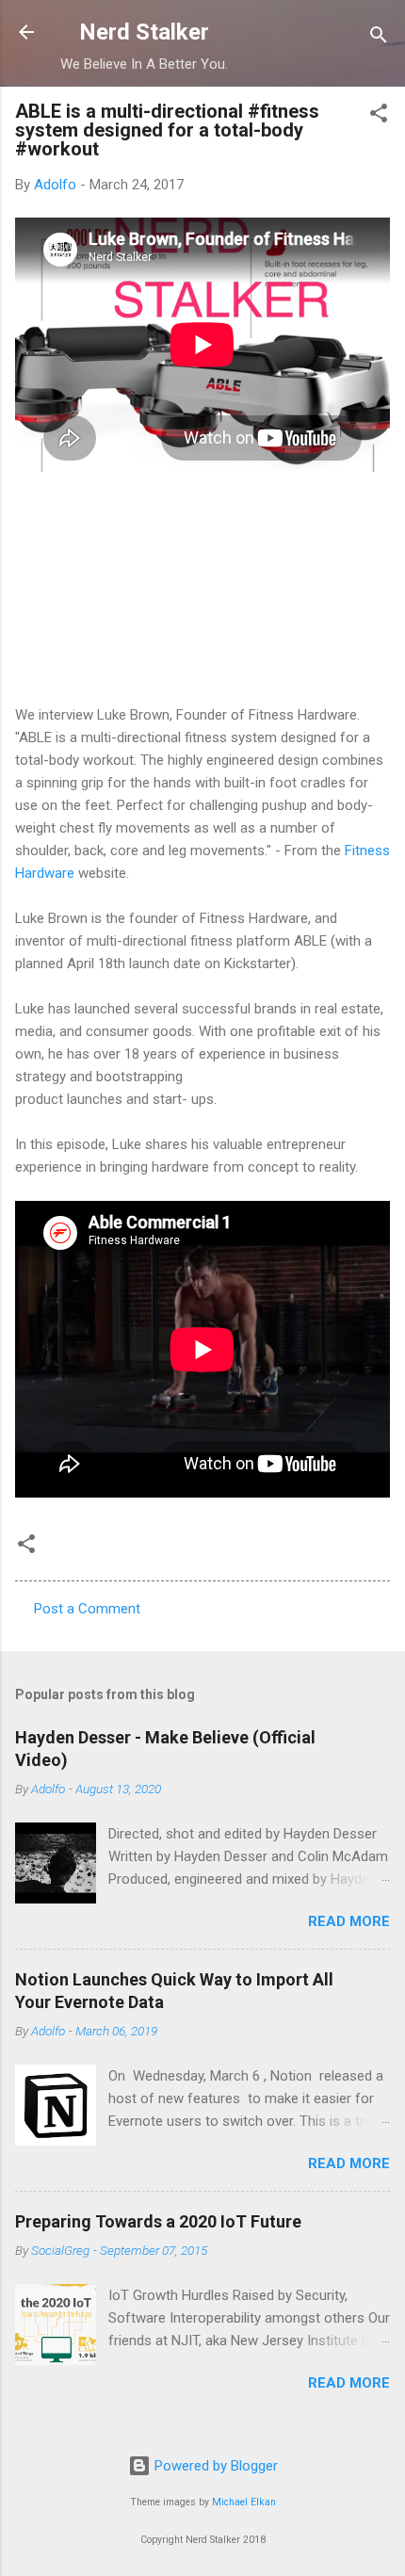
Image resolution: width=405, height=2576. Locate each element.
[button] (379, 116)
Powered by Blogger (214, 2466)
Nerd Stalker (144, 32)
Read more (349, 1921)
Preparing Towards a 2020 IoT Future (158, 2221)
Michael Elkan (244, 2502)
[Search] (379, 38)
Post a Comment (87, 1609)
